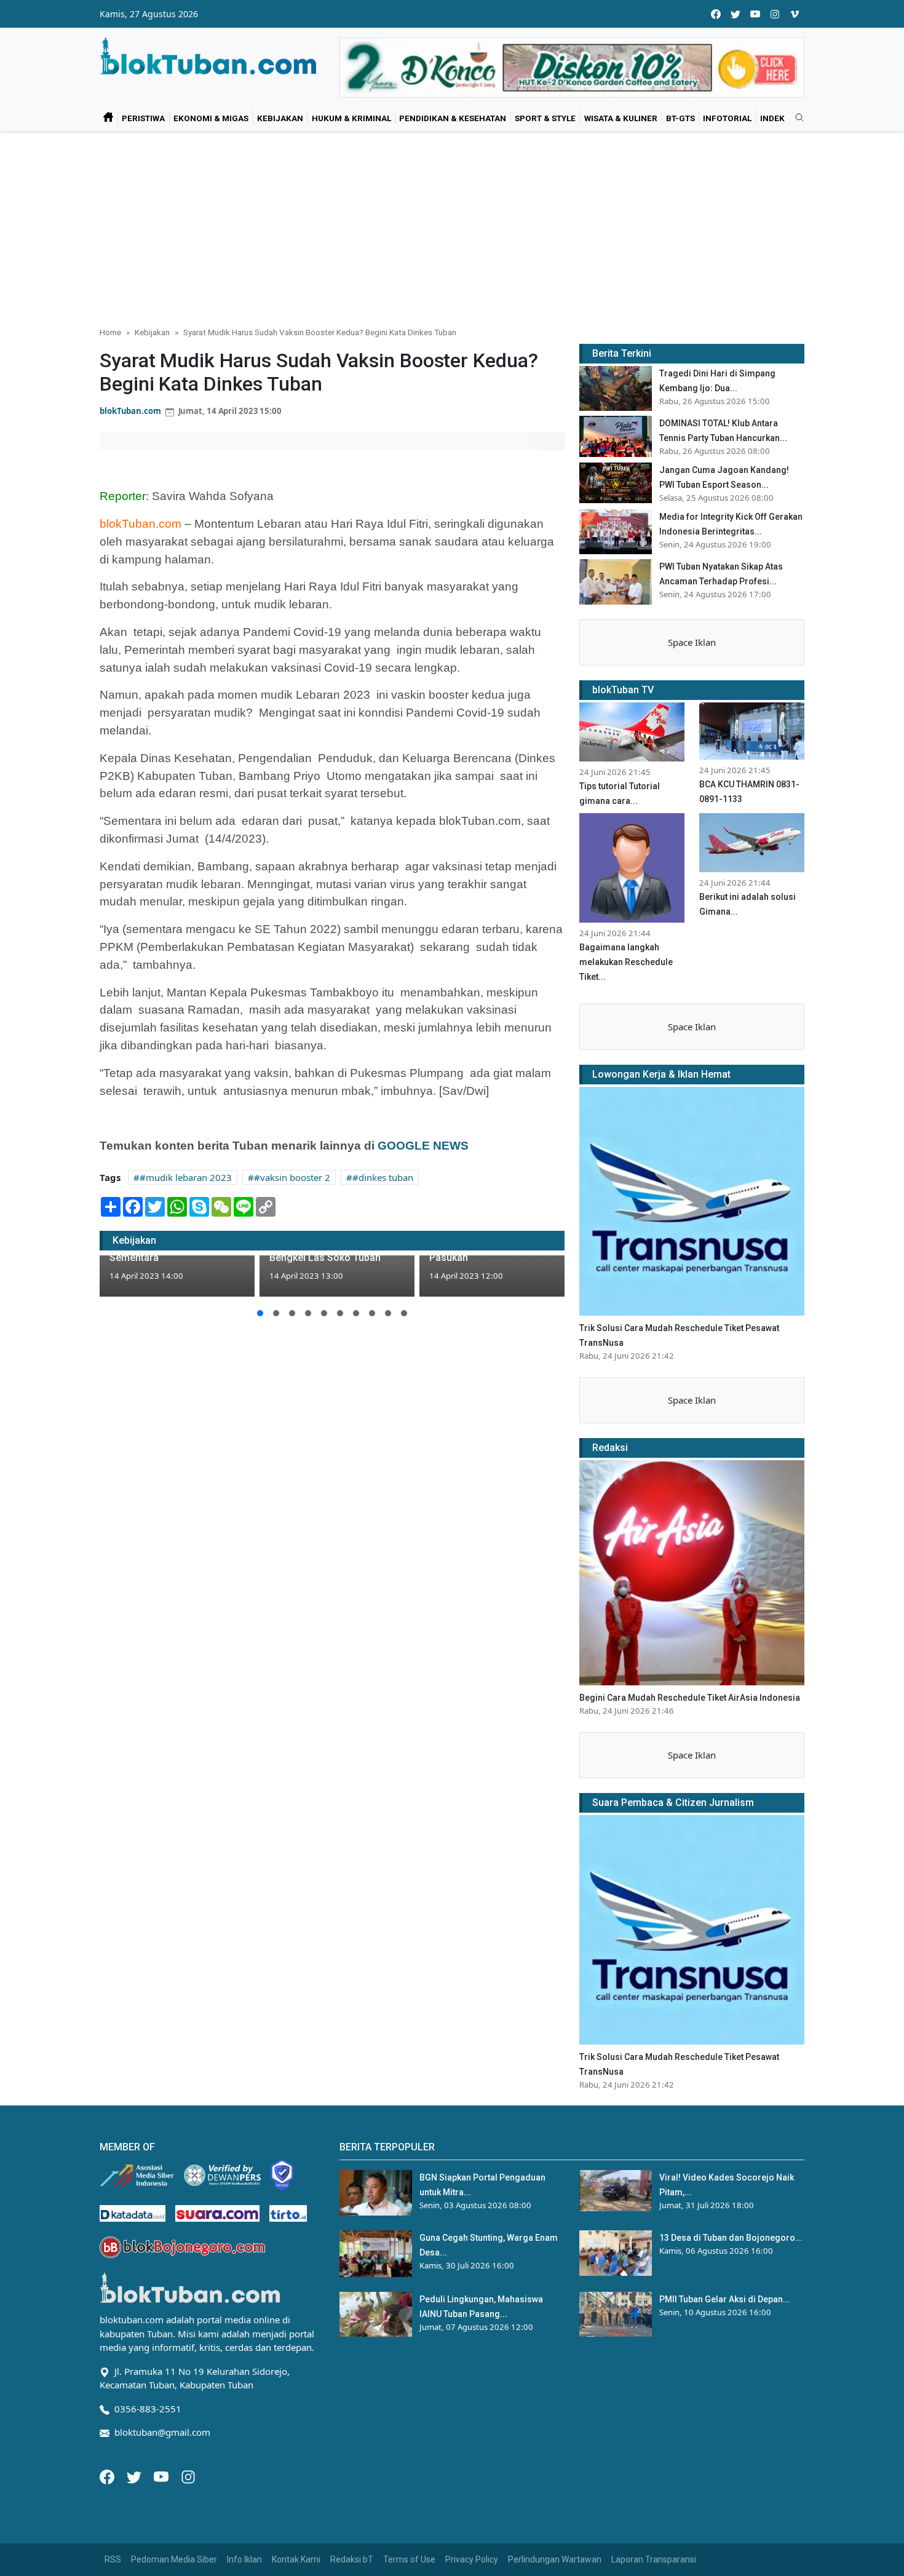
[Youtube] (162, 2476)
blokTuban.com (130, 411)
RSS (113, 2559)
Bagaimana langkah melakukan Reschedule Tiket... (626, 962)
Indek (772, 118)
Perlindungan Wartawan (555, 2559)
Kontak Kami (296, 2559)
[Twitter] (135, 2476)
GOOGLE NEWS (423, 1146)
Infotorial (727, 118)
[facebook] (716, 14)
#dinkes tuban (383, 1177)
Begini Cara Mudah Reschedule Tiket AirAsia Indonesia (690, 1698)
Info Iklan (244, 2559)
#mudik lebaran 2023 (186, 1177)
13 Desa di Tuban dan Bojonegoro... (731, 2238)
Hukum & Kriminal (351, 118)
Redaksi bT (352, 2559)
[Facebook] (108, 2476)
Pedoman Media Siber (174, 2559)
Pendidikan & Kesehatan (453, 118)
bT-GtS (680, 118)
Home (110, 332)
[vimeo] (795, 14)
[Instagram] (188, 2476)
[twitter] (735, 14)
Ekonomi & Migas (211, 118)
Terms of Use (409, 2559)
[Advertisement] (452, 224)
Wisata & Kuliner (621, 118)
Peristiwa (143, 118)
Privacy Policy (472, 2559)
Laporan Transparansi (654, 2559)
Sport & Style (545, 118)
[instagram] (775, 14)
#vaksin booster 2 (292, 1177)
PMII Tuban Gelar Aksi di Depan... (725, 2299)
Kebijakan (280, 118)
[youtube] (755, 14)
